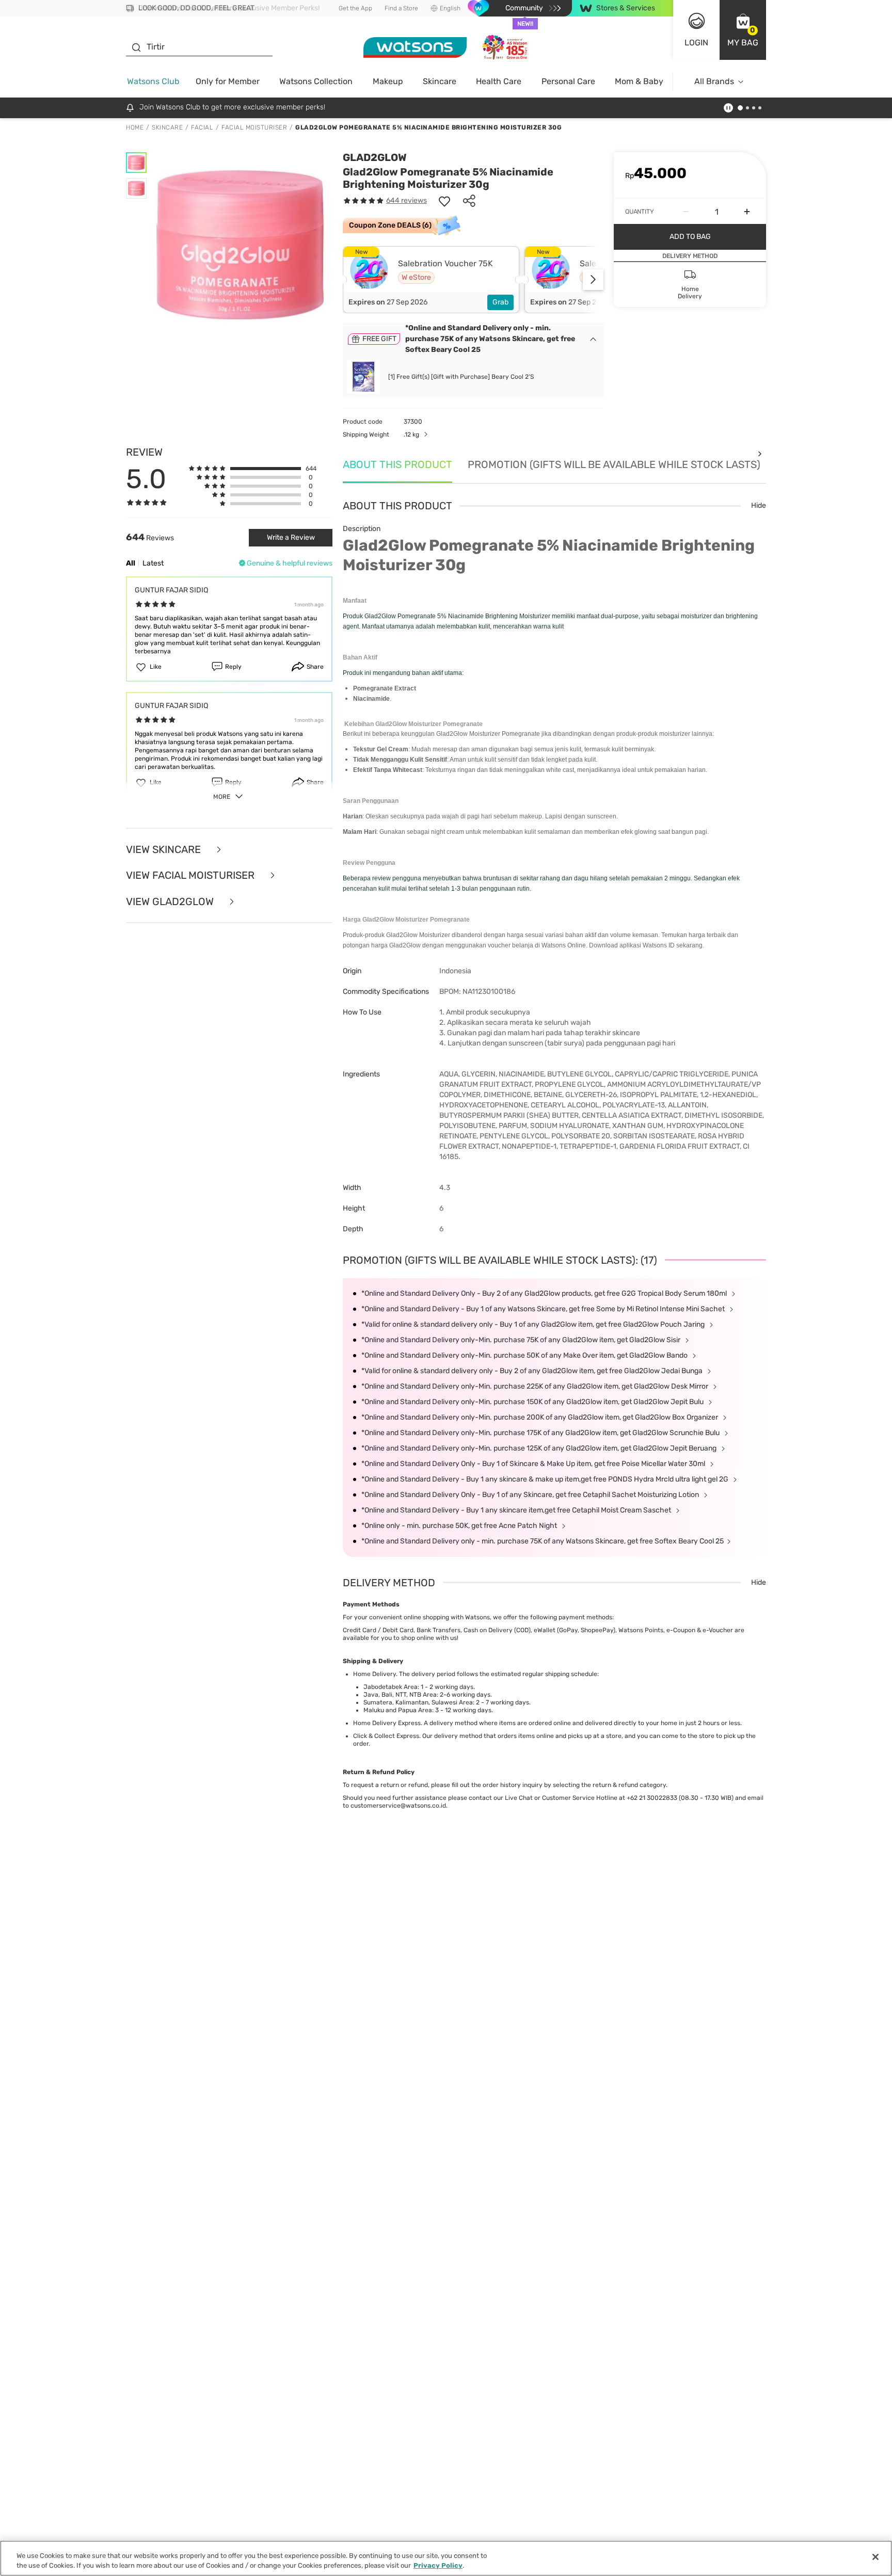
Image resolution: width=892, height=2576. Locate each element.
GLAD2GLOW (375, 157)
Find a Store (401, 8)
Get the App (355, 8)
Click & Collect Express (386, 1736)
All (131, 563)
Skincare (440, 81)
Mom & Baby (639, 81)
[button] (743, 30)
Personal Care (568, 81)
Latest (153, 563)
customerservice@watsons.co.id (398, 1806)
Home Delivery (375, 1674)
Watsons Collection (316, 81)
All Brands (714, 81)
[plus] (747, 212)
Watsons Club (153, 81)
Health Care (499, 81)
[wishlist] (444, 201)
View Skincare (165, 850)
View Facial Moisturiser (192, 875)
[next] (593, 280)
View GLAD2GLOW (171, 902)
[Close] (875, 2557)
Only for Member (228, 81)
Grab (500, 302)
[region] (446, 2558)
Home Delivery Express (387, 1723)
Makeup (388, 81)
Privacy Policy (438, 2565)
